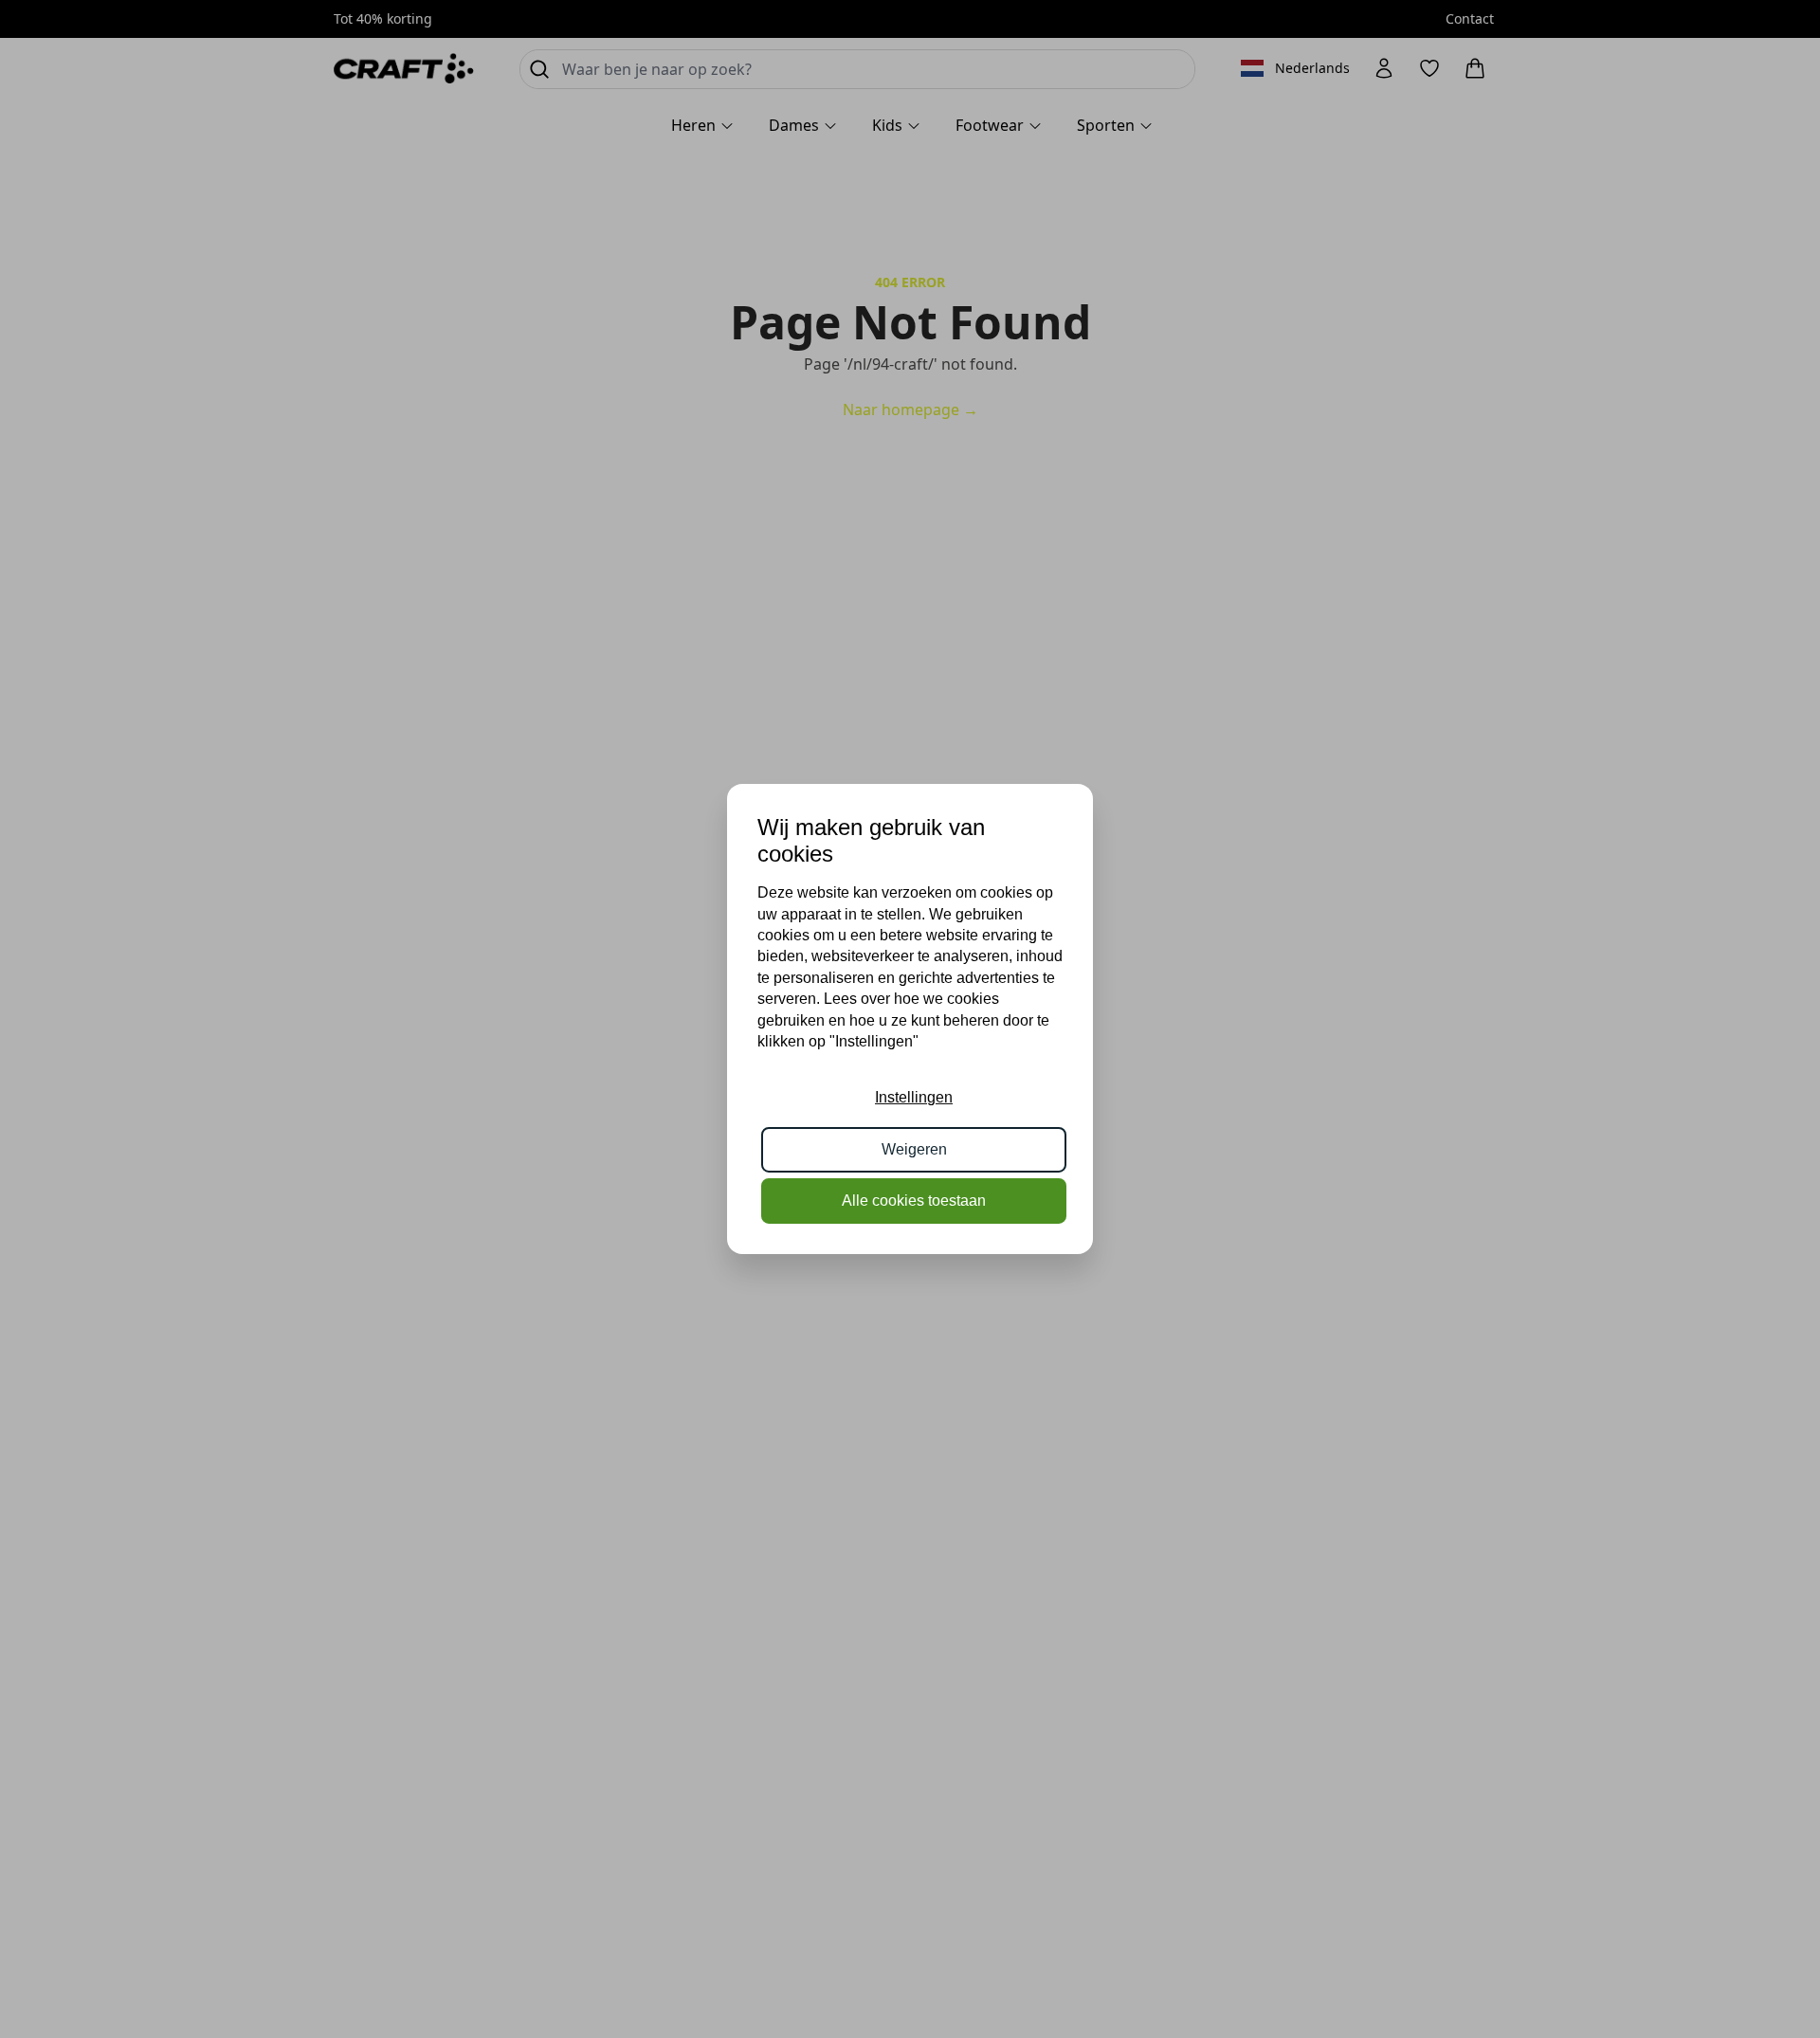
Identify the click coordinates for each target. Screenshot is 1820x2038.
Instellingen (914, 1097)
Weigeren (914, 1149)
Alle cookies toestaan (914, 1201)
